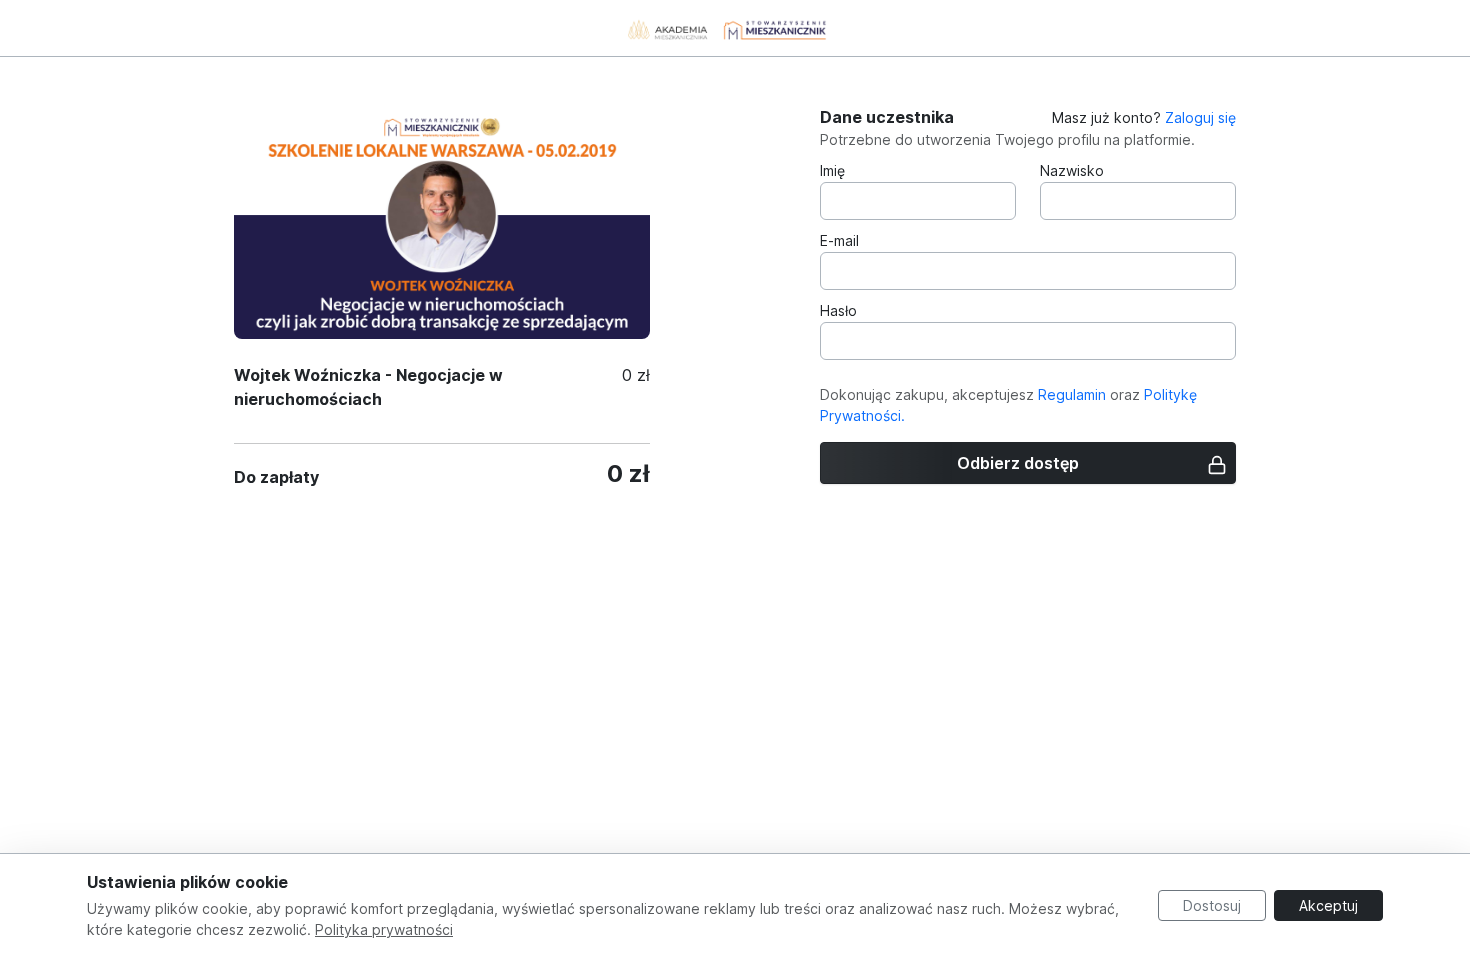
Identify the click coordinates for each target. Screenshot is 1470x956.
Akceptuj (1328, 905)
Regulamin (1072, 394)
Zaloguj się (1200, 117)
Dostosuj (1212, 905)
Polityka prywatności (384, 929)
